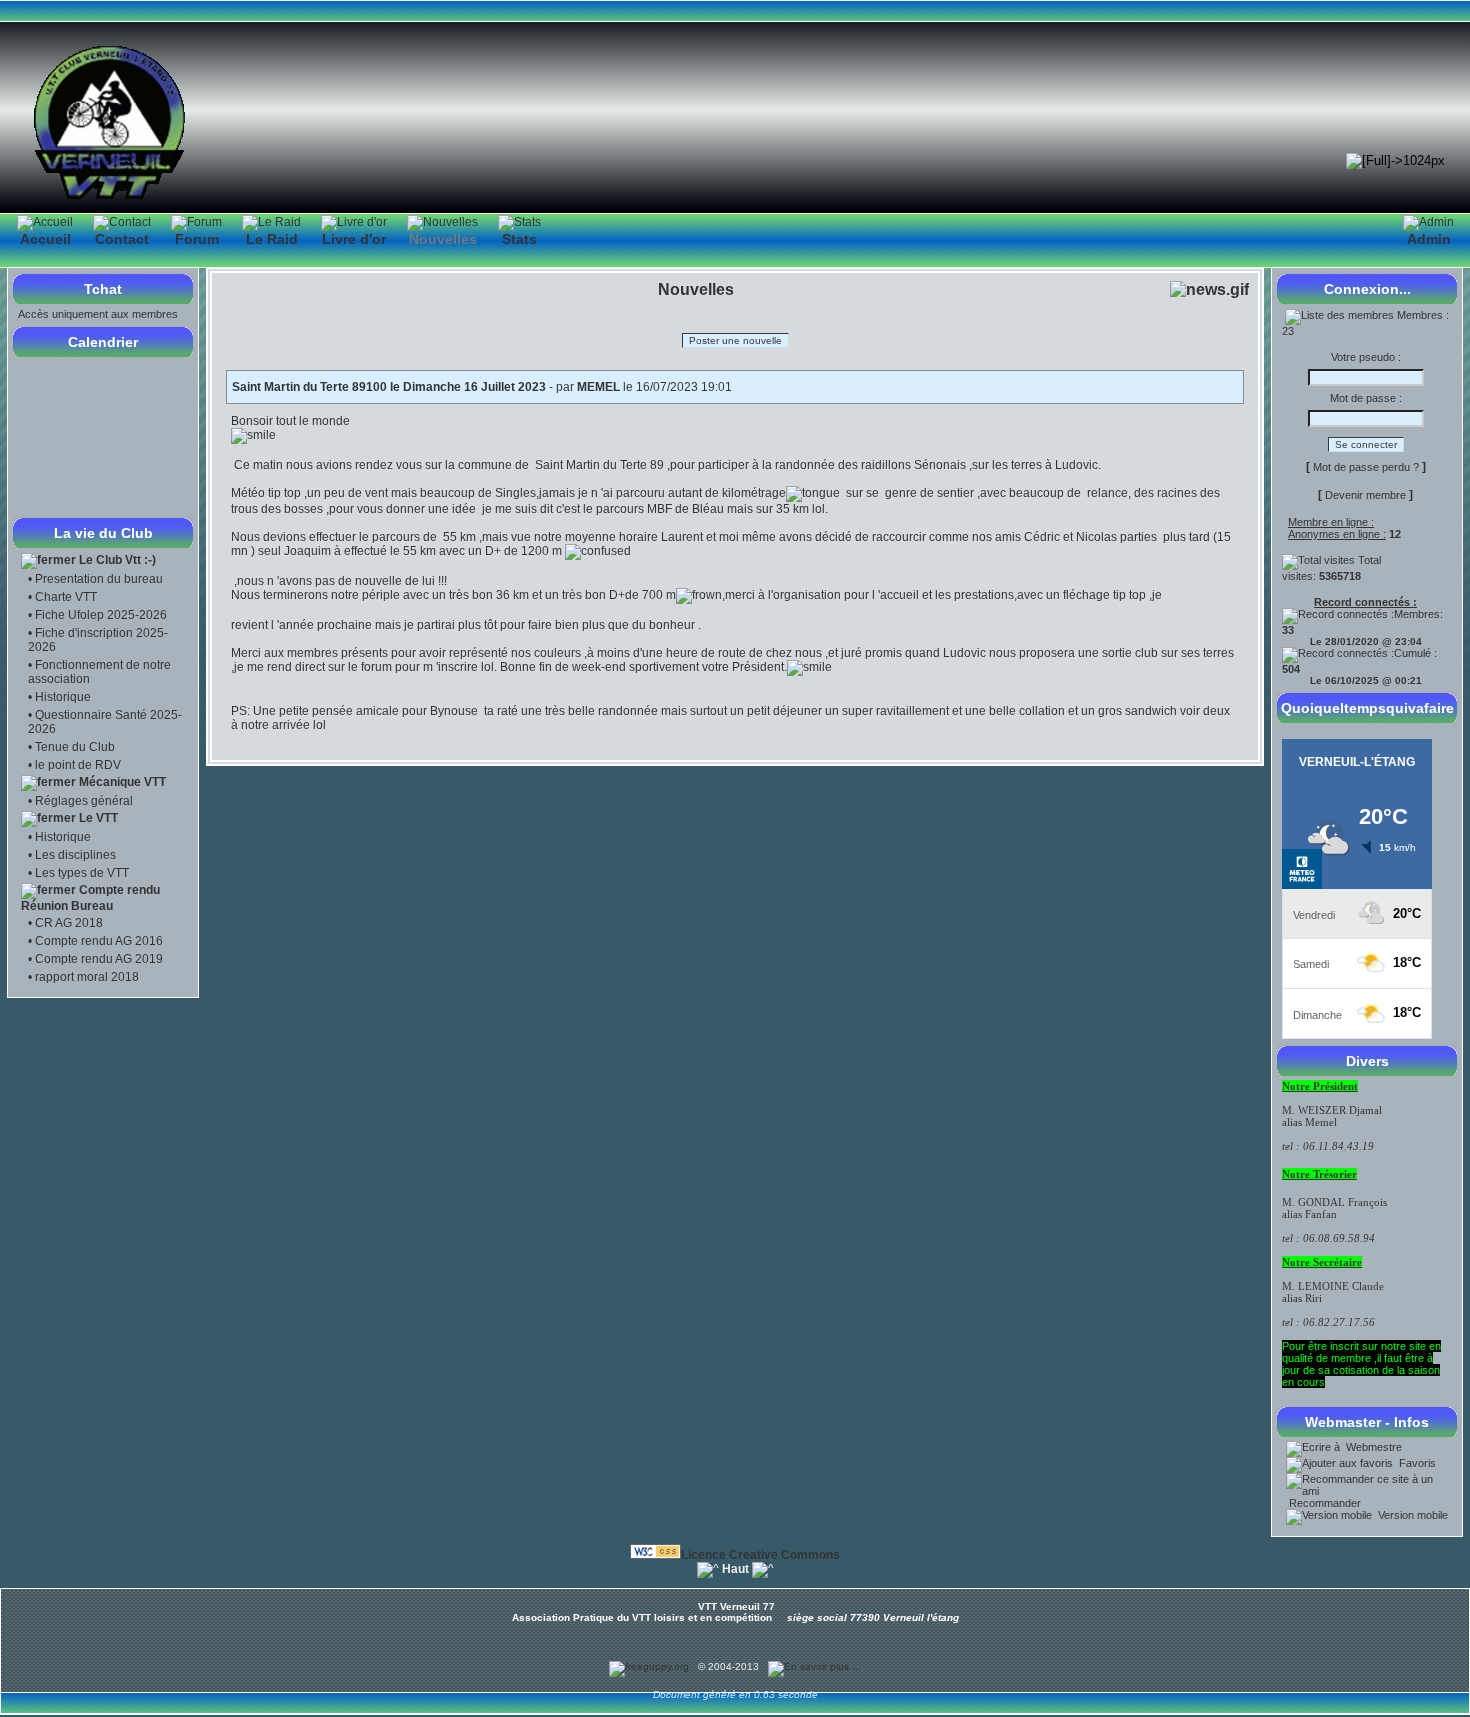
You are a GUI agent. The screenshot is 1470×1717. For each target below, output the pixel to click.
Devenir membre (1365, 495)
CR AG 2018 (69, 923)
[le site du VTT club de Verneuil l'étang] (110, 199)
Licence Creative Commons (760, 1555)
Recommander (1323, 1503)
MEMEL (598, 387)
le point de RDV (78, 765)
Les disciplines (75, 855)
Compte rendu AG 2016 (99, 941)
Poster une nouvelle (735, 340)
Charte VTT (66, 597)
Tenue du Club (75, 747)
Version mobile (1411, 1515)
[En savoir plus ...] (816, 1666)
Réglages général (84, 801)
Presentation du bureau (99, 579)
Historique (63, 697)
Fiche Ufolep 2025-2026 (101, 615)
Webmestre (1372, 1447)
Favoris (1416, 1463)
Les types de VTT (82, 873)
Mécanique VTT (122, 782)
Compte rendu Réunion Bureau (90, 898)
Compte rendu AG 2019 (99, 959)
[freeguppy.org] (650, 1666)
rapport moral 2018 (87, 977)
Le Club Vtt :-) (117, 560)
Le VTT (98, 818)
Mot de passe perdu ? (1366, 467)
